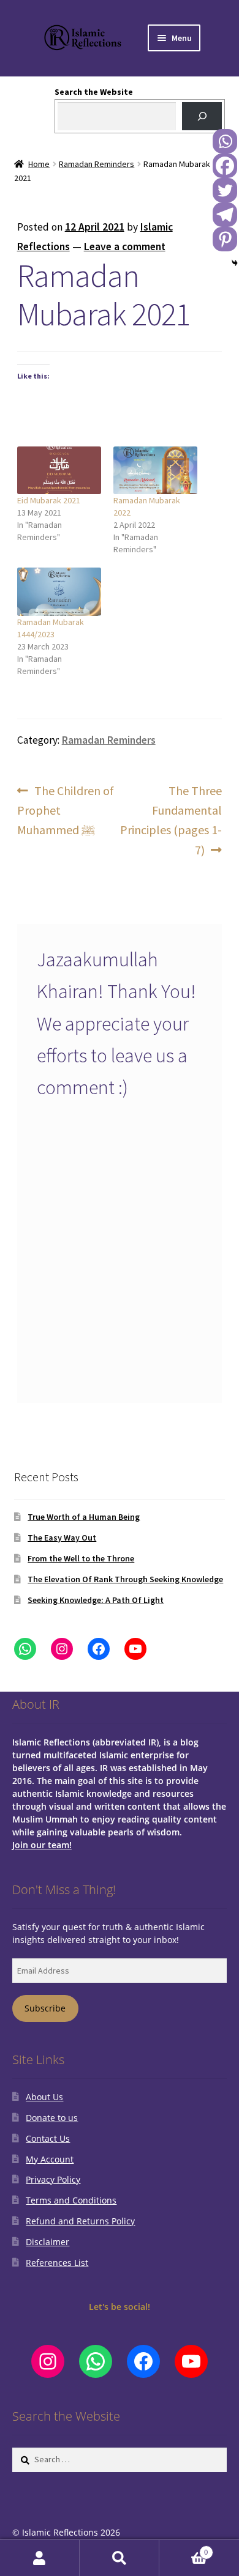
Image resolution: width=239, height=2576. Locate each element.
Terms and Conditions (71, 2200)
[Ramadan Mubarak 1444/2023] (59, 591)
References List (57, 2263)
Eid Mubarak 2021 (49, 500)
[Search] (202, 117)
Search (120, 2558)
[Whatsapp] (225, 141)
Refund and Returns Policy (80, 2221)
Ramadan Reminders (97, 164)
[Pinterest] (225, 239)
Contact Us (48, 2138)
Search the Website (94, 92)
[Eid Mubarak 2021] (59, 470)
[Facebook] (225, 166)
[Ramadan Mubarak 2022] (155, 470)
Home (39, 164)
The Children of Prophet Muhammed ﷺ (66, 810)
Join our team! (42, 1845)
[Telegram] (225, 215)
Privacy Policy (53, 2179)
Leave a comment (125, 246)
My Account (50, 2159)
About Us (44, 2097)
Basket (184, 2548)
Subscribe (45, 2008)
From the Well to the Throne (81, 1558)
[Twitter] (225, 190)
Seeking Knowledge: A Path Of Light (96, 1600)
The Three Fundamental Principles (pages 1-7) (171, 820)
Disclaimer (47, 2242)
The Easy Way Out (62, 1538)
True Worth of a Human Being (84, 1517)
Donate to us (52, 2118)
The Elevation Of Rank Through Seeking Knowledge (125, 1579)
